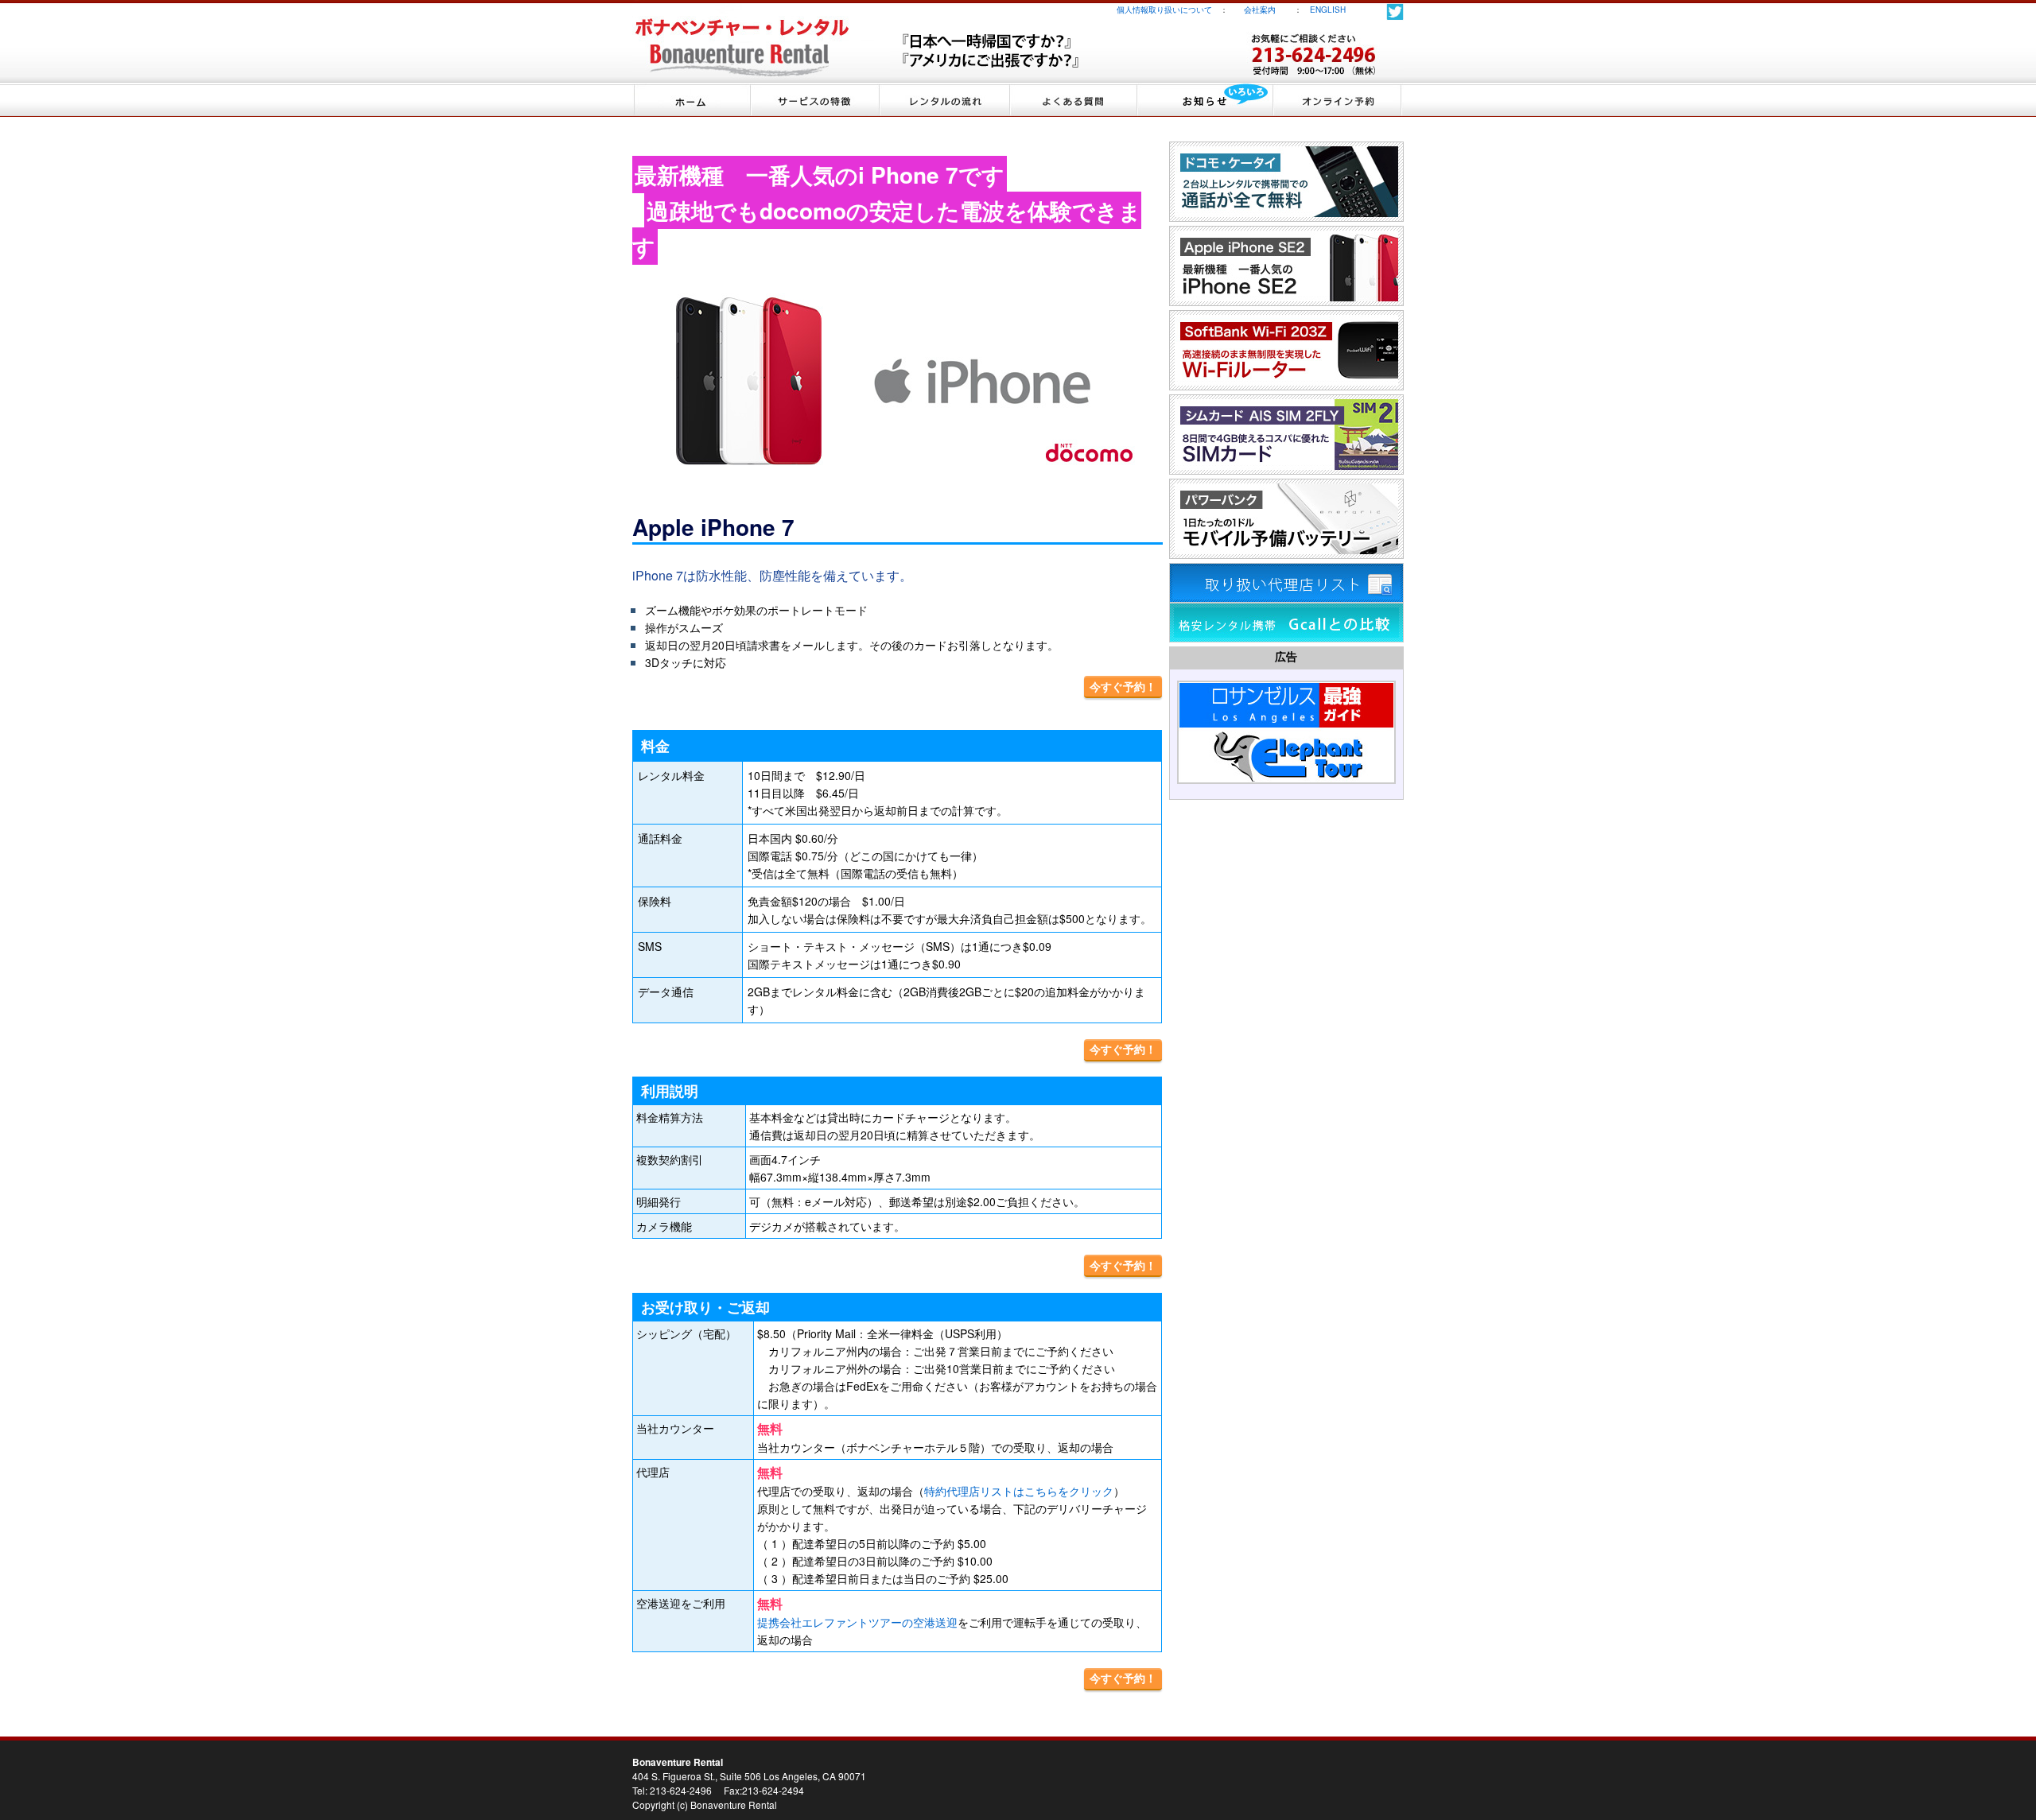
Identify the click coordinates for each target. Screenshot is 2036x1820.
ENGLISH (1328, 10)
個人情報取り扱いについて (1164, 10)
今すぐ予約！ (1123, 686)
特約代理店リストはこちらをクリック (1019, 1491)
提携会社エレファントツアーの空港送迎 (857, 1622)
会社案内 (1268, 10)
